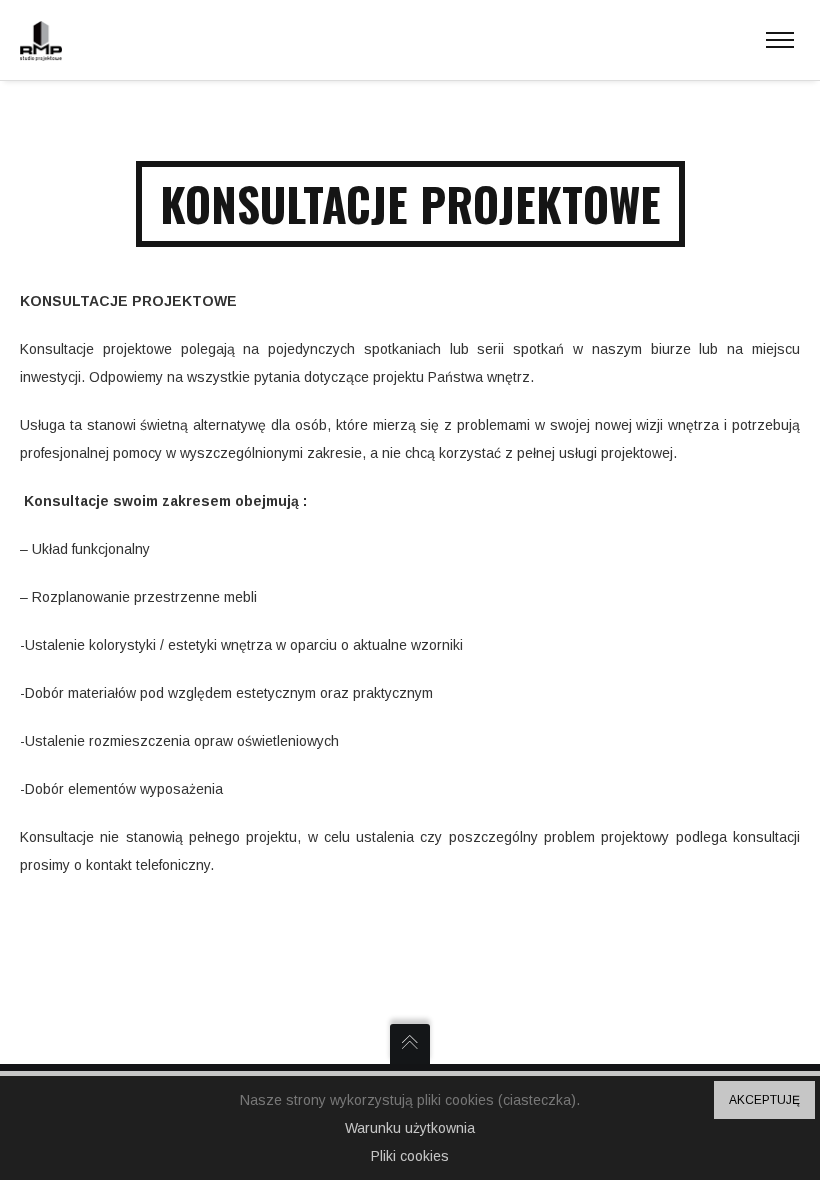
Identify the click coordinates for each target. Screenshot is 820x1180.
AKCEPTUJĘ (764, 1100)
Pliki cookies (410, 1156)
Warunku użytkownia (410, 1128)
